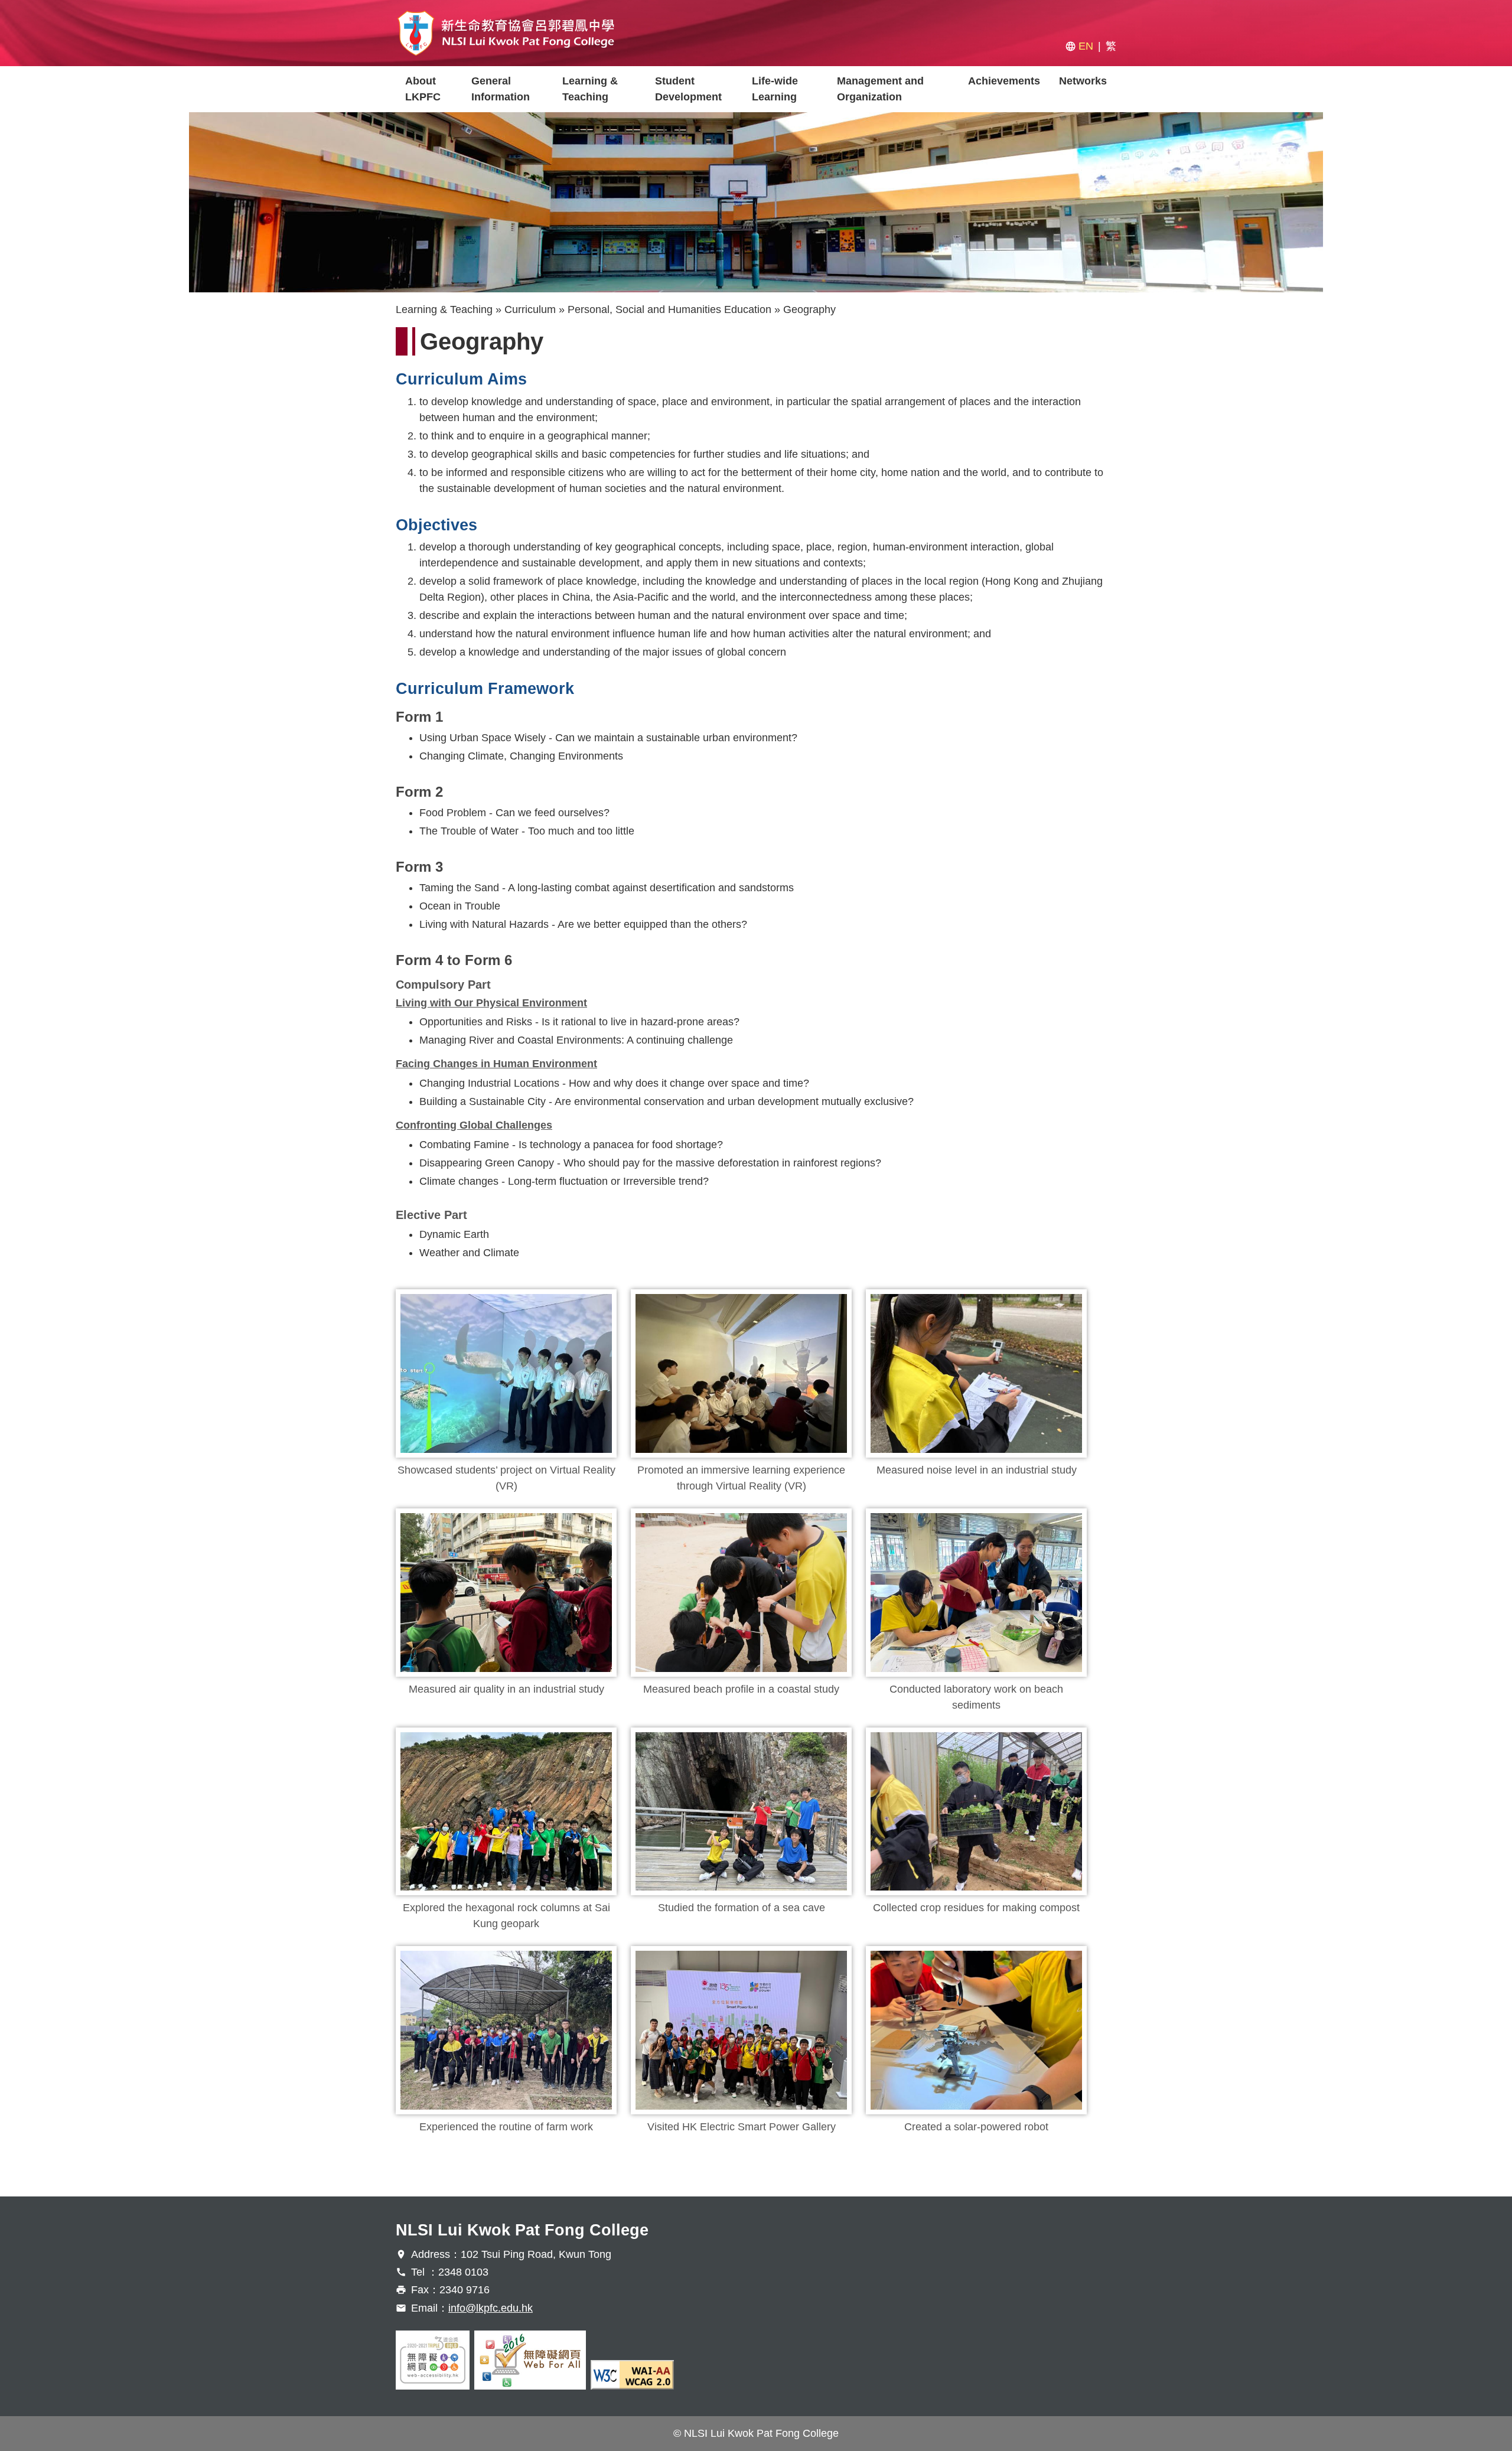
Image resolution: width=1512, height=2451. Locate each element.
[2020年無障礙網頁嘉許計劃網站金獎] (433, 2360)
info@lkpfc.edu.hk (491, 2308)
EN (1086, 46)
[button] (506, 1373)
